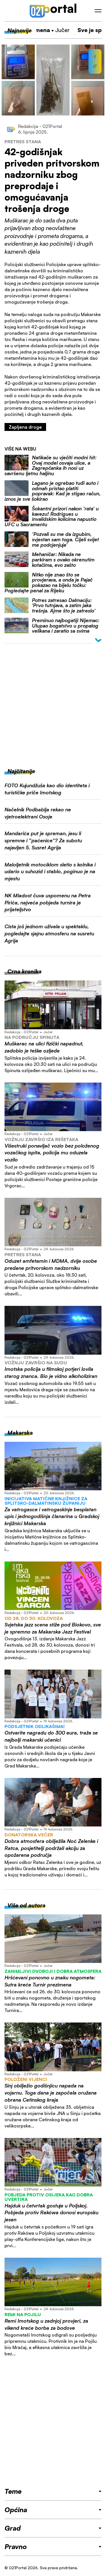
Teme (13, 2491)
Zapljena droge (25, 427)
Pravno (16, 2546)
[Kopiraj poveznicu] (95, 66)
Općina (16, 2510)
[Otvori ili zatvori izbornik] (98, 11)
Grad (13, 2528)
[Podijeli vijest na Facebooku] (95, 57)
